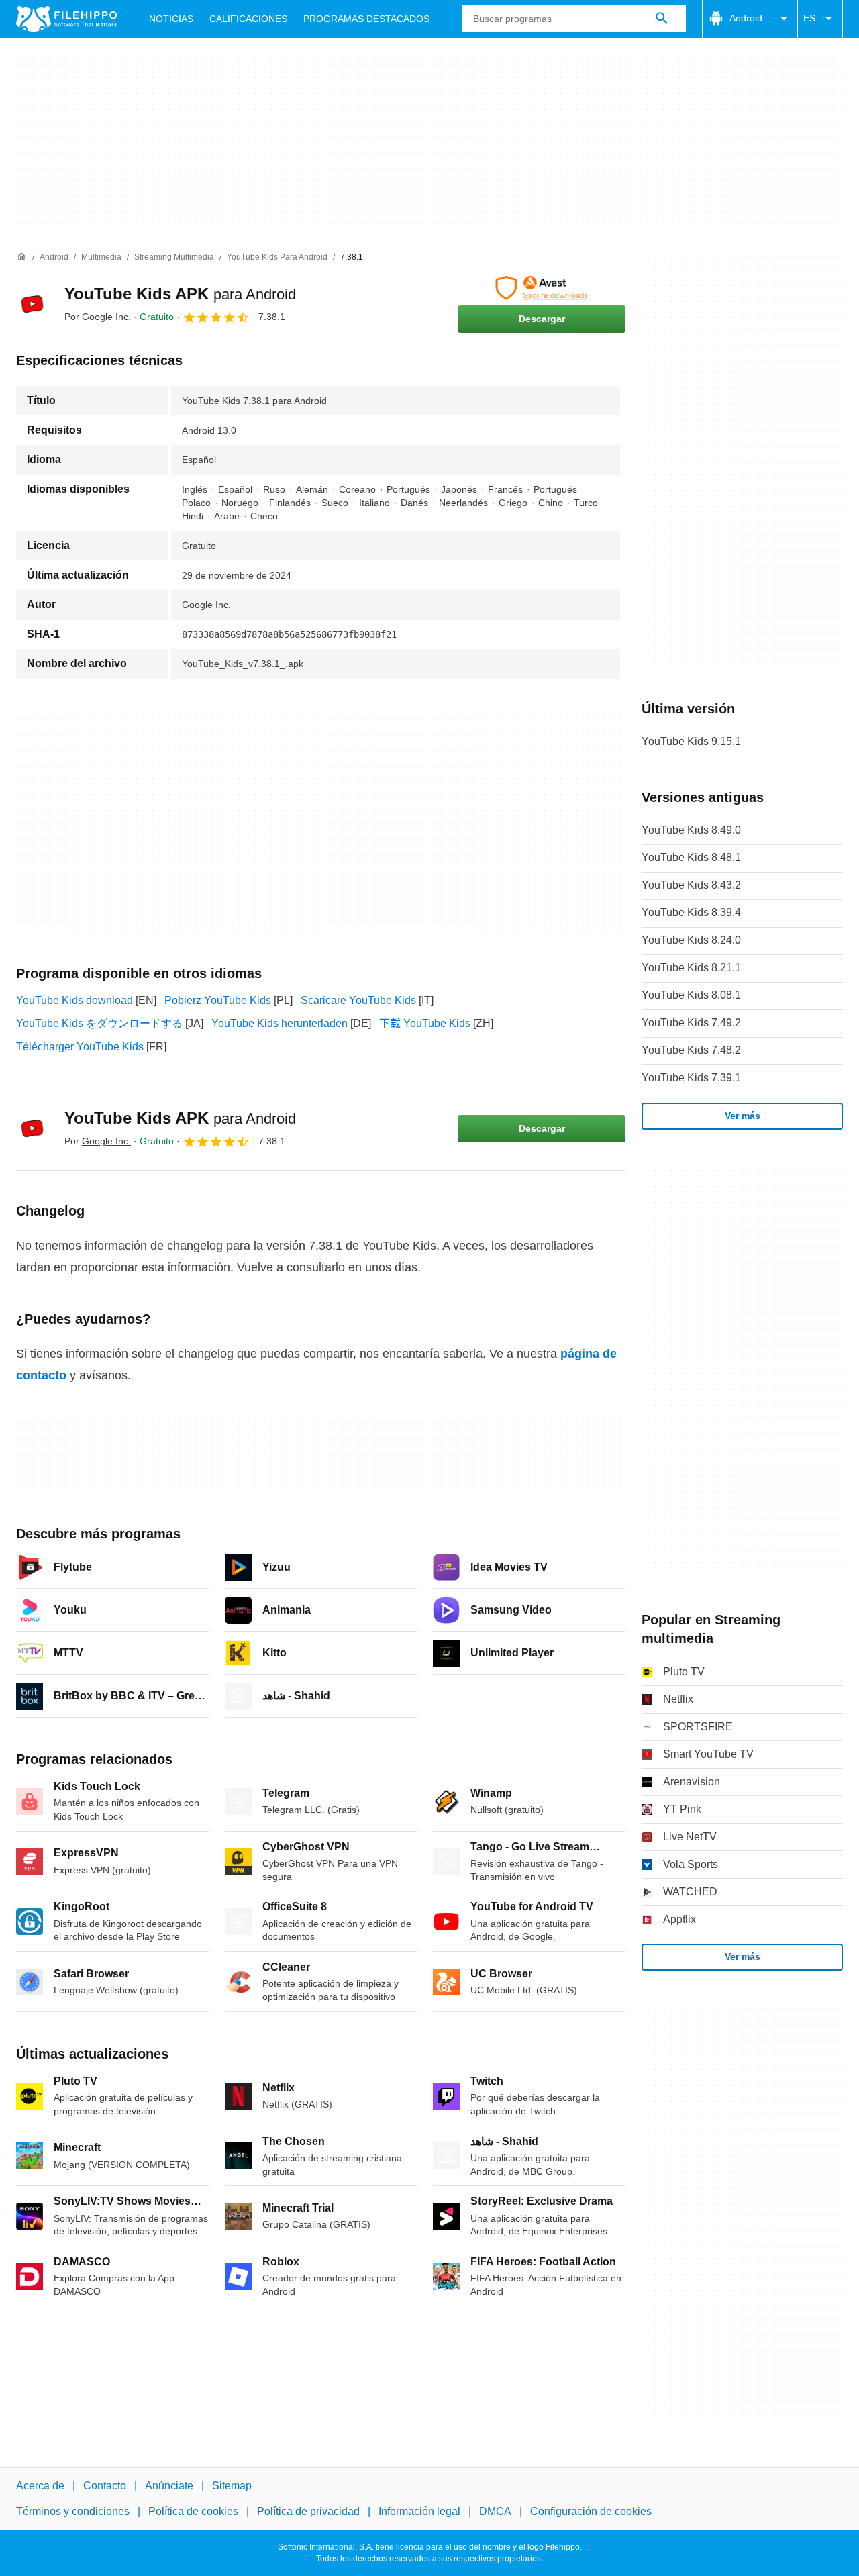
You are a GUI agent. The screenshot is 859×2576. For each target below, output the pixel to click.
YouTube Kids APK (180, 294)
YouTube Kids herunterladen (280, 1023)
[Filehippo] (66, 19)
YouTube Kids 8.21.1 (691, 968)
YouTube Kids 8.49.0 (691, 830)
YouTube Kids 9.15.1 (691, 741)
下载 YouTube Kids (425, 1023)
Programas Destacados (366, 19)
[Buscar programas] (662, 19)
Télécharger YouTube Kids (80, 1047)
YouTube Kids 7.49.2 (691, 1023)
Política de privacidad (308, 2511)
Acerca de (40, 2486)
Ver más (743, 1116)
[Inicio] (21, 257)
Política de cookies (193, 2511)
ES (809, 18)
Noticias (171, 19)
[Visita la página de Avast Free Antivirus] (542, 288)
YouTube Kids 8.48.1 (691, 857)
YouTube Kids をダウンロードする (99, 1023)
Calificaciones (248, 19)
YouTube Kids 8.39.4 (691, 912)
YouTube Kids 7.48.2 (691, 1050)
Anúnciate (169, 2486)
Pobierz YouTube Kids (218, 1000)
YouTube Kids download (74, 1000)
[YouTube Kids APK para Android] (32, 304)
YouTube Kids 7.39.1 (691, 1078)
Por (98, 317)
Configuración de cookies (591, 2511)
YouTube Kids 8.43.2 (691, 885)
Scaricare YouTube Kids (358, 1000)
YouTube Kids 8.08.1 (691, 995)
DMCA (495, 2511)
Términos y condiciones (73, 2511)
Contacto (105, 2486)
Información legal (419, 2511)
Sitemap (232, 2486)
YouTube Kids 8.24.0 (691, 940)
